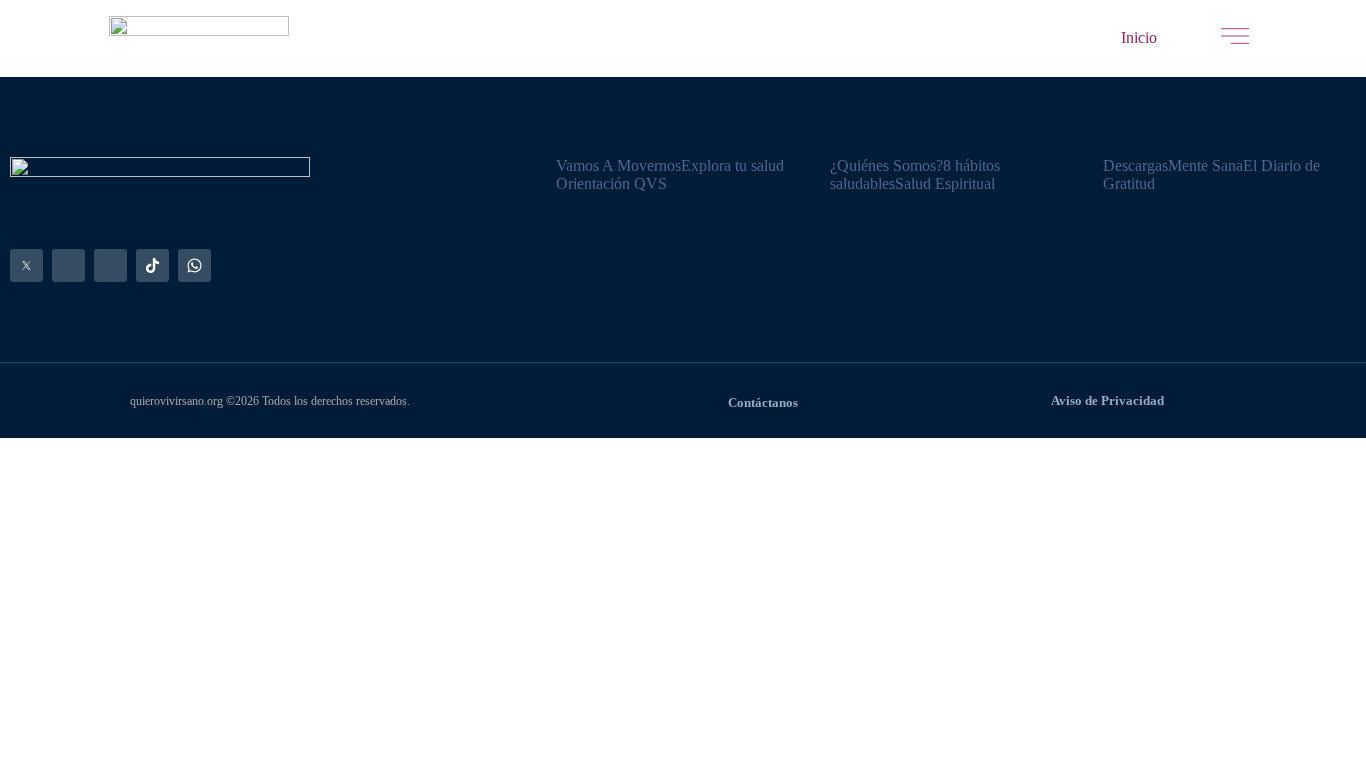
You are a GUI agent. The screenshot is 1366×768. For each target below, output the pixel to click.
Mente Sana (1205, 165)
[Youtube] (110, 265)
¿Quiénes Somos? (886, 165)
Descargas (1135, 165)
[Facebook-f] (68, 265)
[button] (1139, 38)
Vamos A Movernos (618, 165)
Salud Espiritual (945, 183)
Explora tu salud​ (732, 165)
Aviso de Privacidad (1107, 401)
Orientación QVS (611, 183)
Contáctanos (763, 403)
